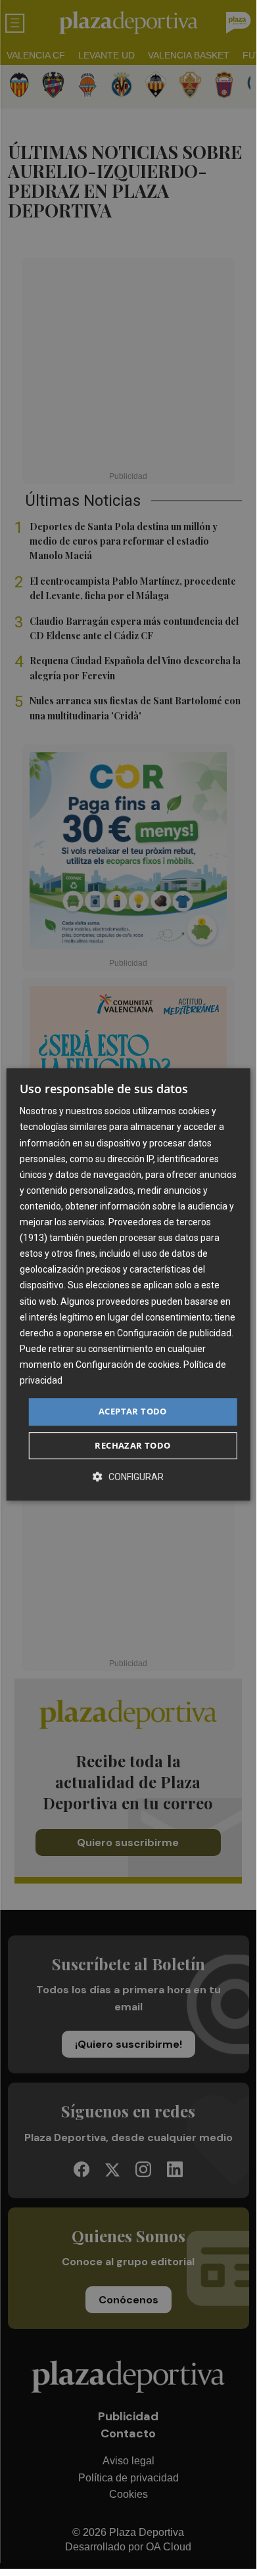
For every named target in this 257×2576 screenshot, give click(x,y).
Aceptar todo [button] (133, 1411)
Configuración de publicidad (174, 1333)
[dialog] (128, 1284)
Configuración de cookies (128, 1365)
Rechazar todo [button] (132, 1445)
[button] (128, 1477)
